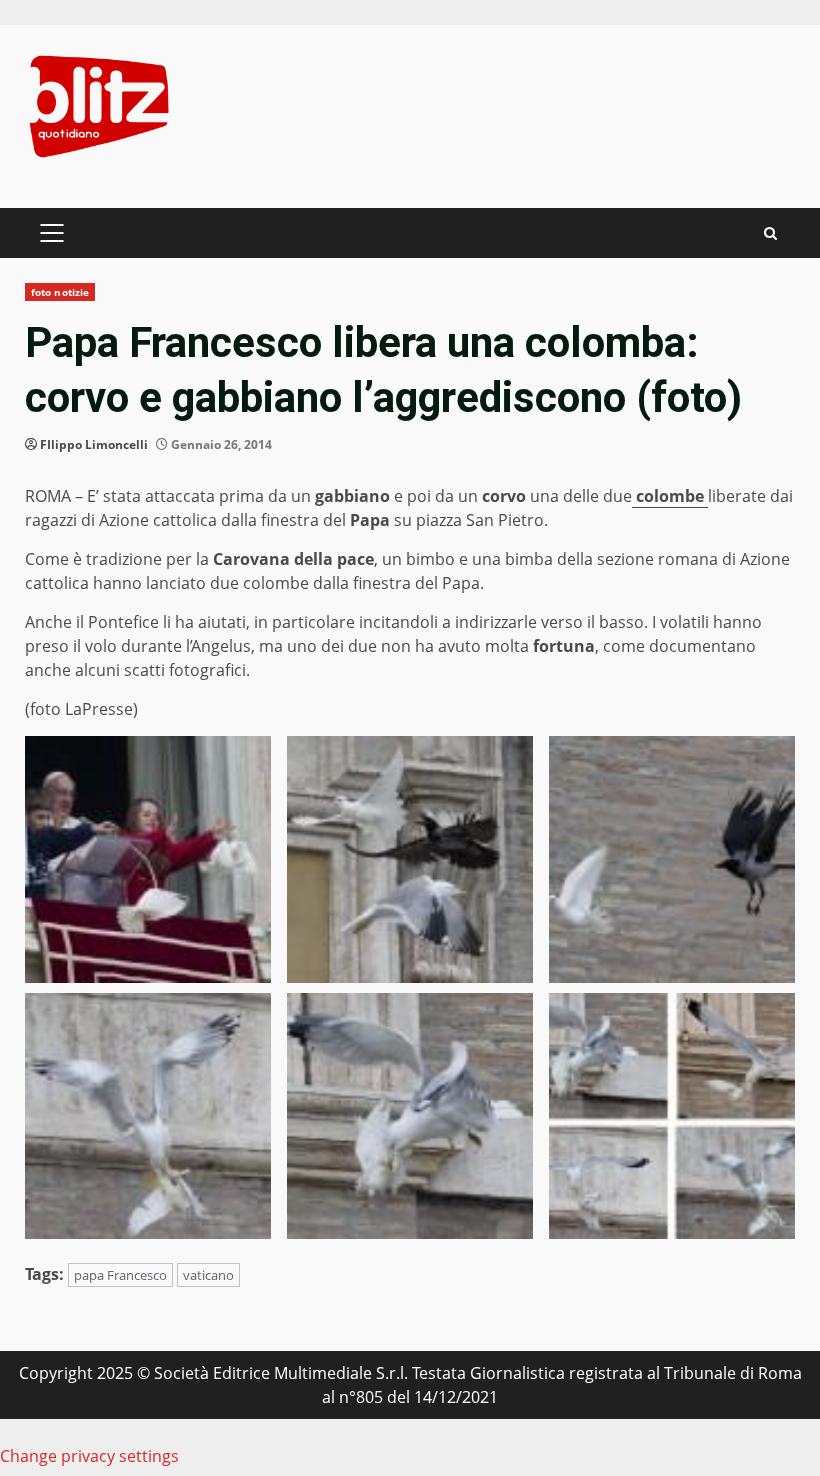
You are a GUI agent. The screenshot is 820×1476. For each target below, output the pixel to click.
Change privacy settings (89, 1456)
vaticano (208, 1275)
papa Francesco (120, 1275)
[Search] (770, 233)
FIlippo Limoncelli (94, 444)
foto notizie (60, 292)
